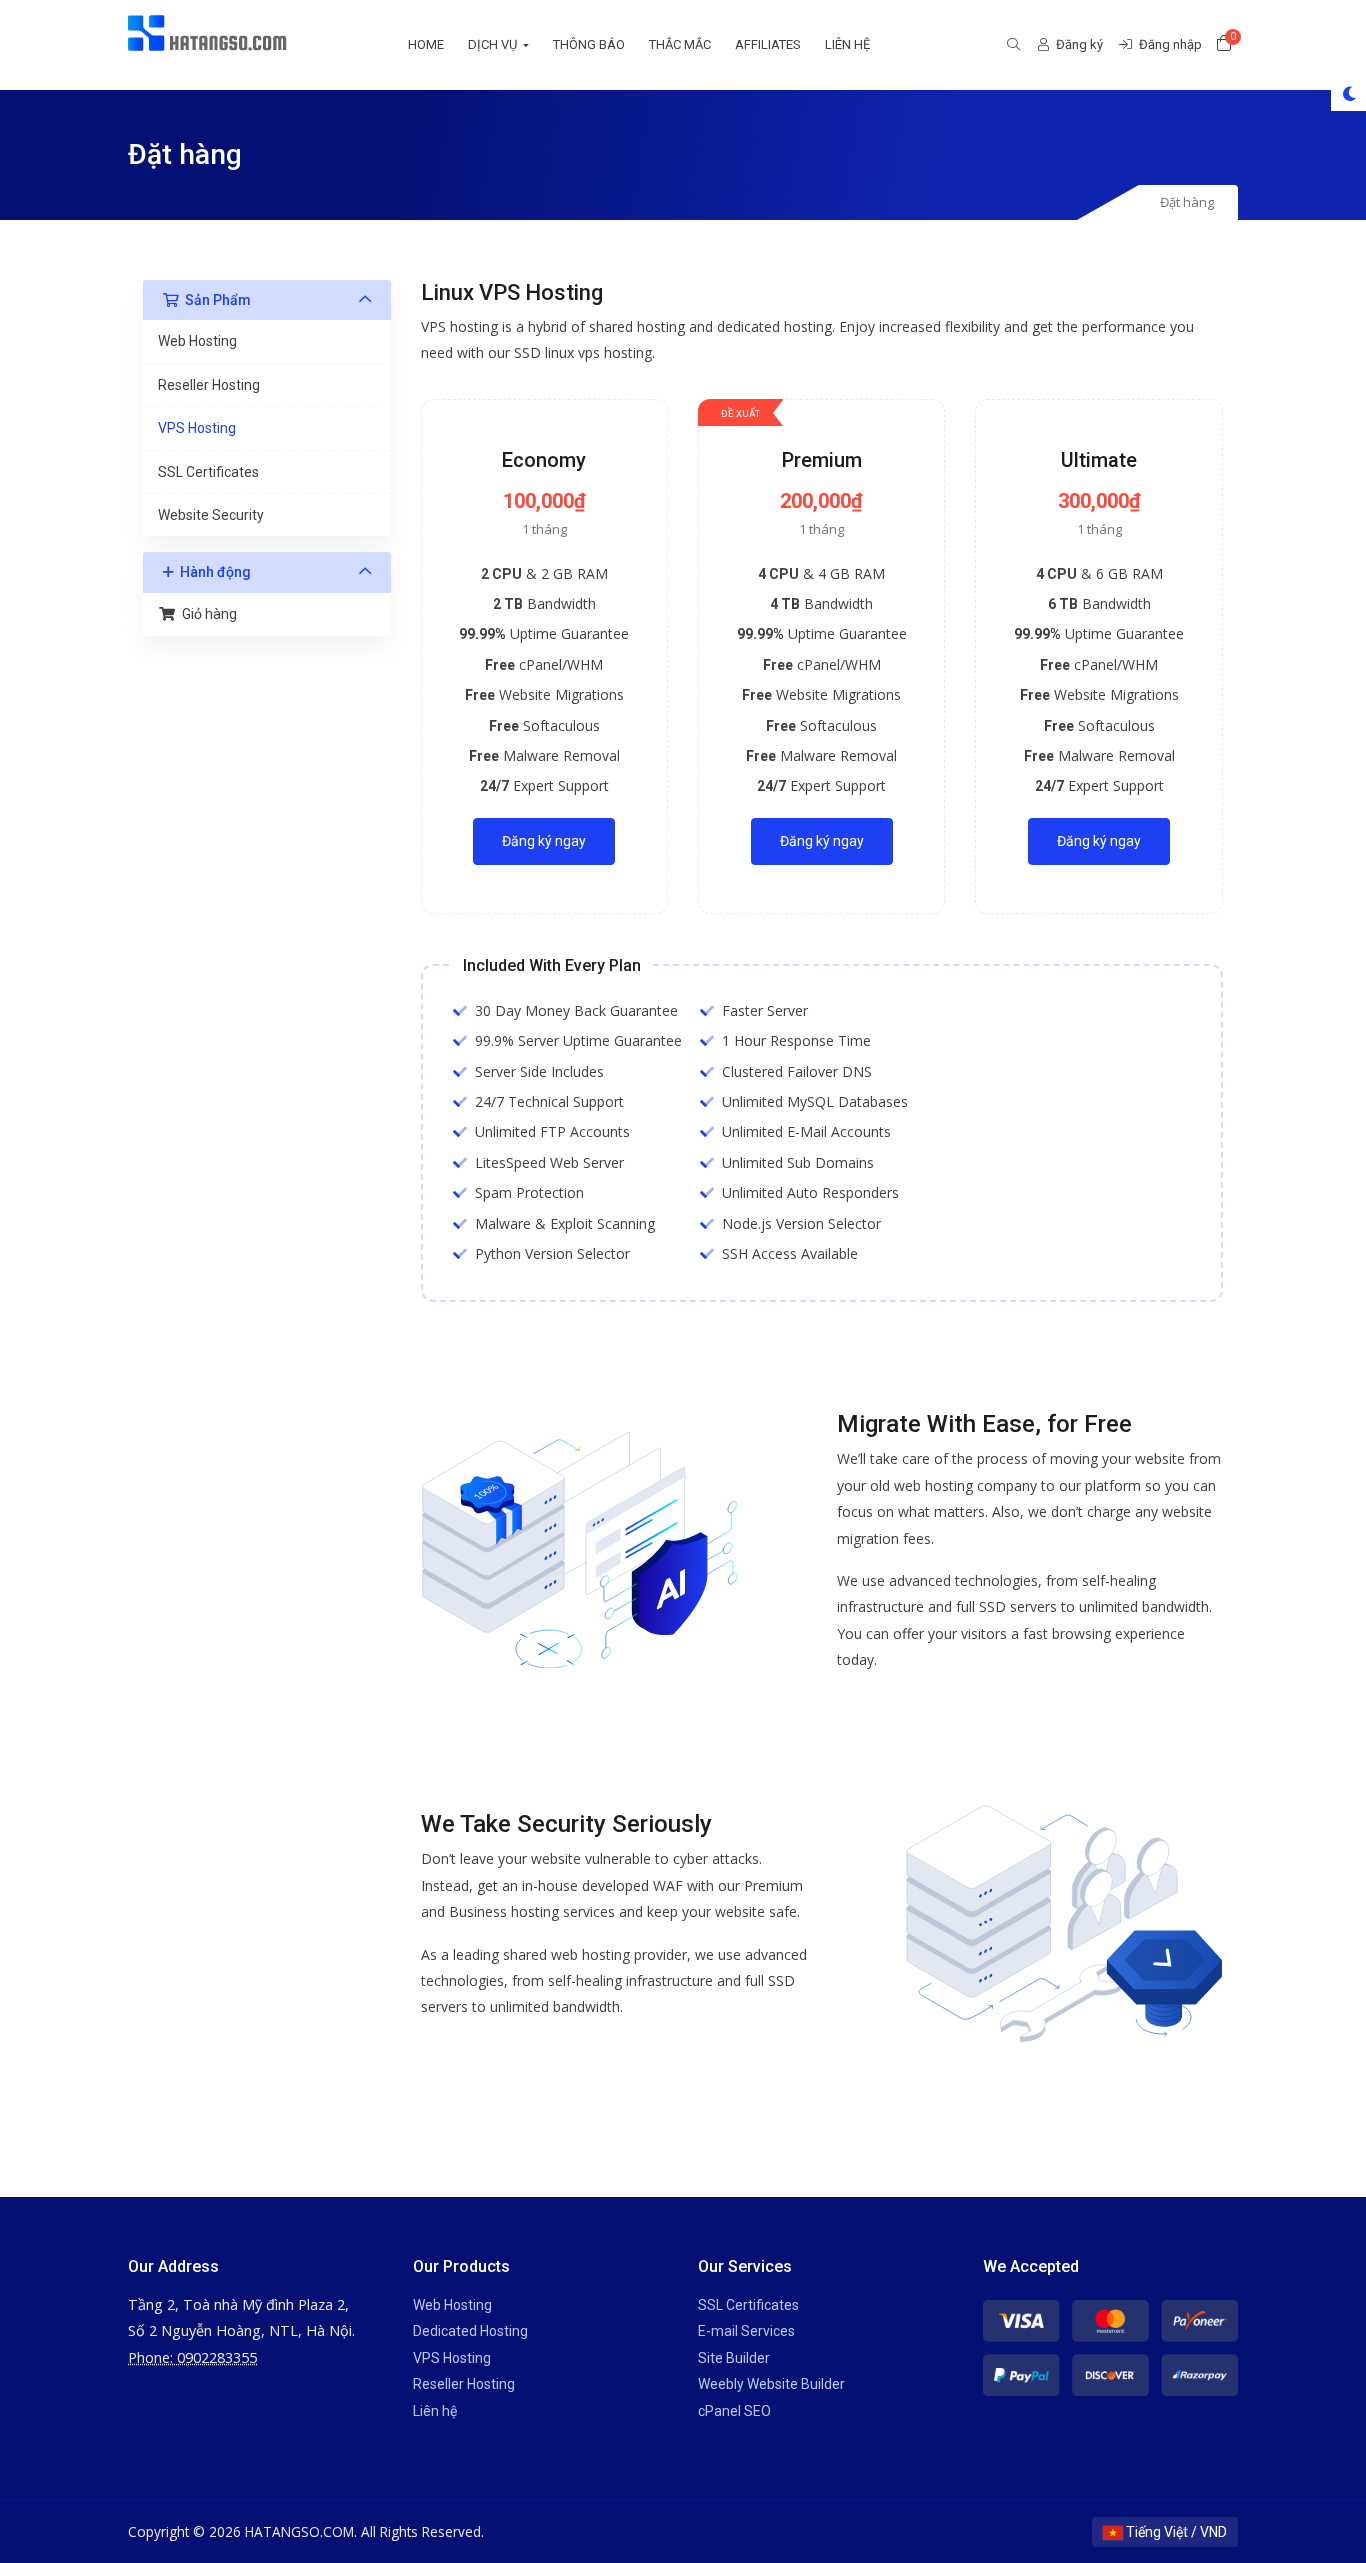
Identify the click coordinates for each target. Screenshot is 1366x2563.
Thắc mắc (680, 44)
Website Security (211, 515)
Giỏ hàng (206, 614)
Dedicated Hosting (470, 2331)
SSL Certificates (208, 472)
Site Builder (734, 2358)
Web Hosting (197, 341)
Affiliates (768, 44)
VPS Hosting (197, 428)
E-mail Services (746, 2331)
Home (426, 44)
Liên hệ (847, 44)
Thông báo (589, 44)
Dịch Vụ (494, 44)
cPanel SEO (734, 2411)
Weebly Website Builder (771, 2384)
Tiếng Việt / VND (1175, 2532)
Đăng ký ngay (544, 841)
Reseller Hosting (209, 385)
